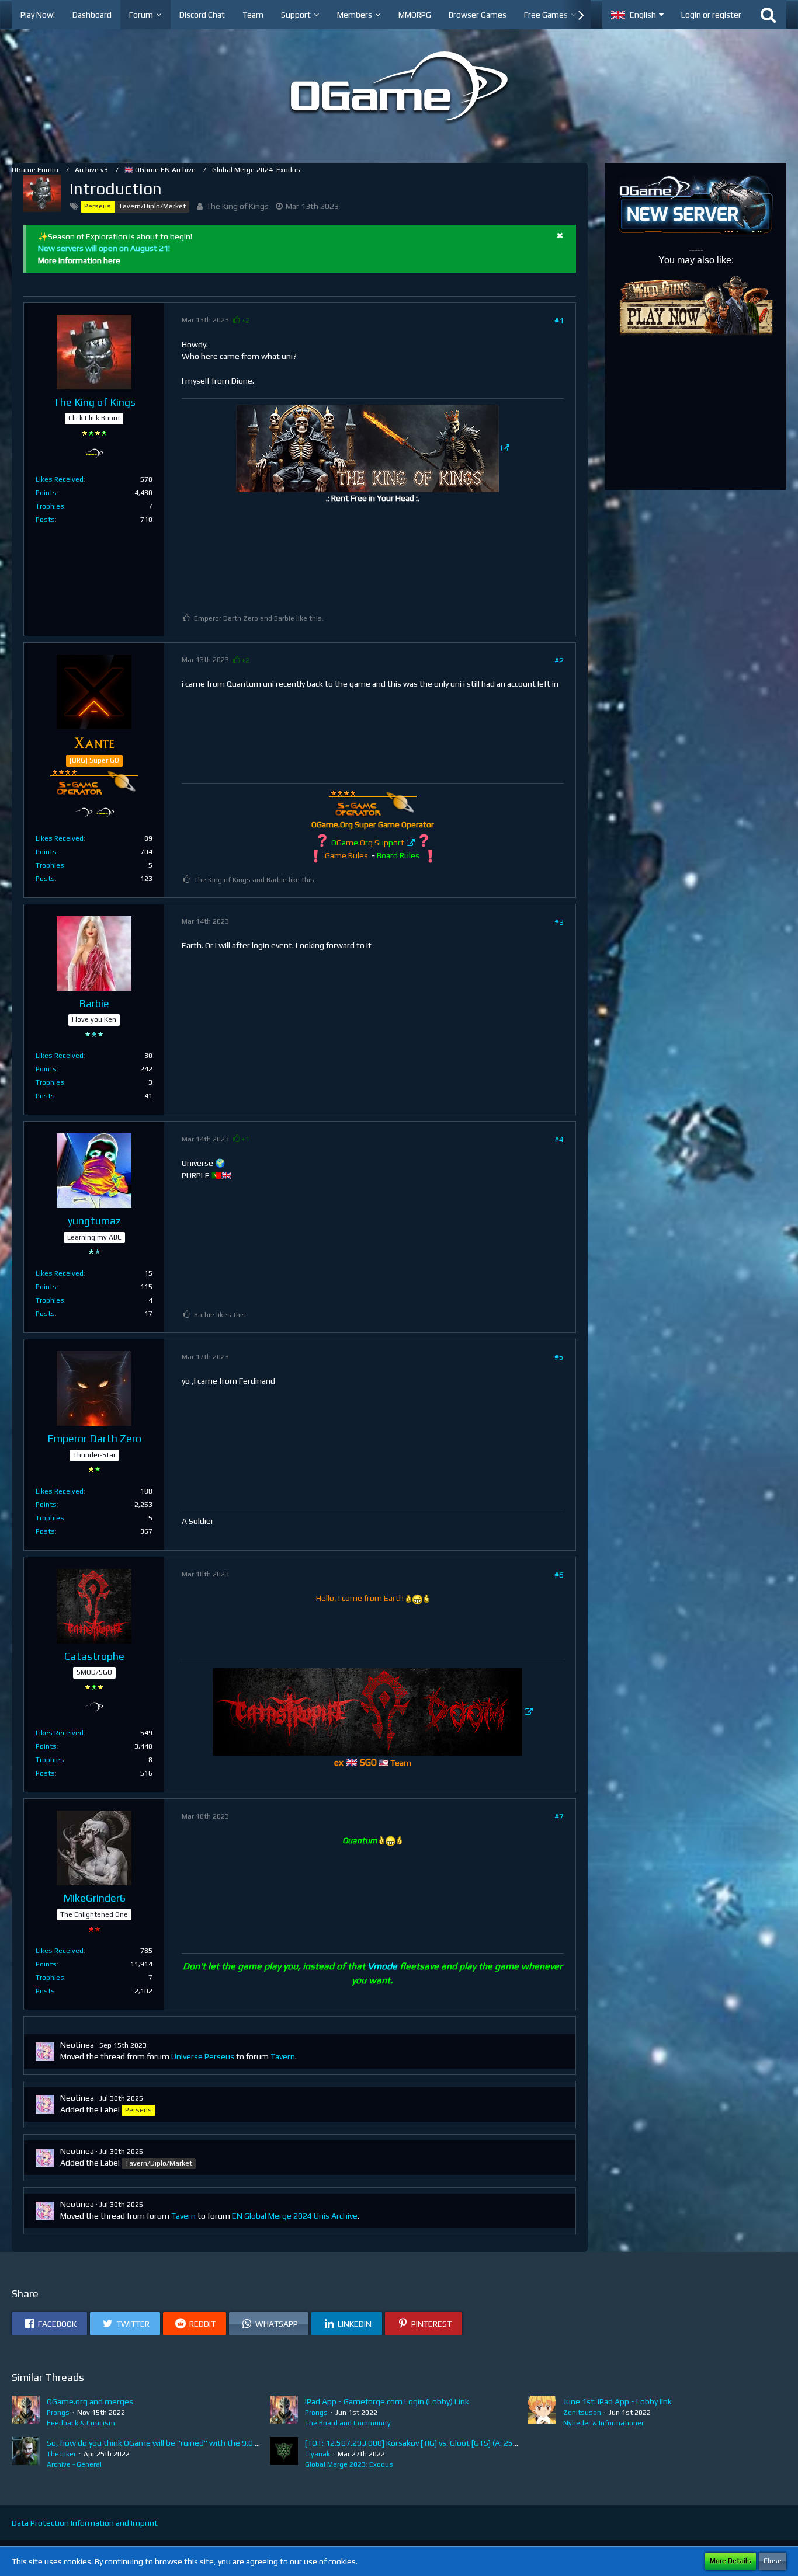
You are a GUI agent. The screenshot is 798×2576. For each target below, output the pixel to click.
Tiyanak (318, 2454)
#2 (559, 660)
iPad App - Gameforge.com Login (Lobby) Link (387, 2401)
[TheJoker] (26, 2453)
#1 (559, 321)
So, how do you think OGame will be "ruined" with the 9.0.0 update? (169, 2443)
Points (46, 493)
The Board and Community (348, 2423)
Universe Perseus (203, 2056)
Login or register (711, 15)
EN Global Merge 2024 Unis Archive (295, 2216)
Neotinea (77, 2045)
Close (773, 2561)
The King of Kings (237, 206)
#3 (559, 922)
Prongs (58, 2413)
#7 (559, 1816)
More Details (731, 2561)
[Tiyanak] (284, 2453)
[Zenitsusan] (542, 2412)
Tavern (283, 2056)
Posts (45, 520)
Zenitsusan (582, 2413)
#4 (559, 1139)
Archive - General (74, 2464)
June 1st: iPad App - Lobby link (617, 2401)
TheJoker (61, 2454)
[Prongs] (26, 2412)
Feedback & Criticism (81, 2423)
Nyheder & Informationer (603, 2423)
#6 (559, 1575)
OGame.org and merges (90, 2401)
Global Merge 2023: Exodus (349, 2464)
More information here (79, 260)
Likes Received (60, 479)
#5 (559, 1357)
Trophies (50, 506)
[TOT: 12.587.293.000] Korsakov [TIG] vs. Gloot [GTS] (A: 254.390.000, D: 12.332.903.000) (463, 2443)
